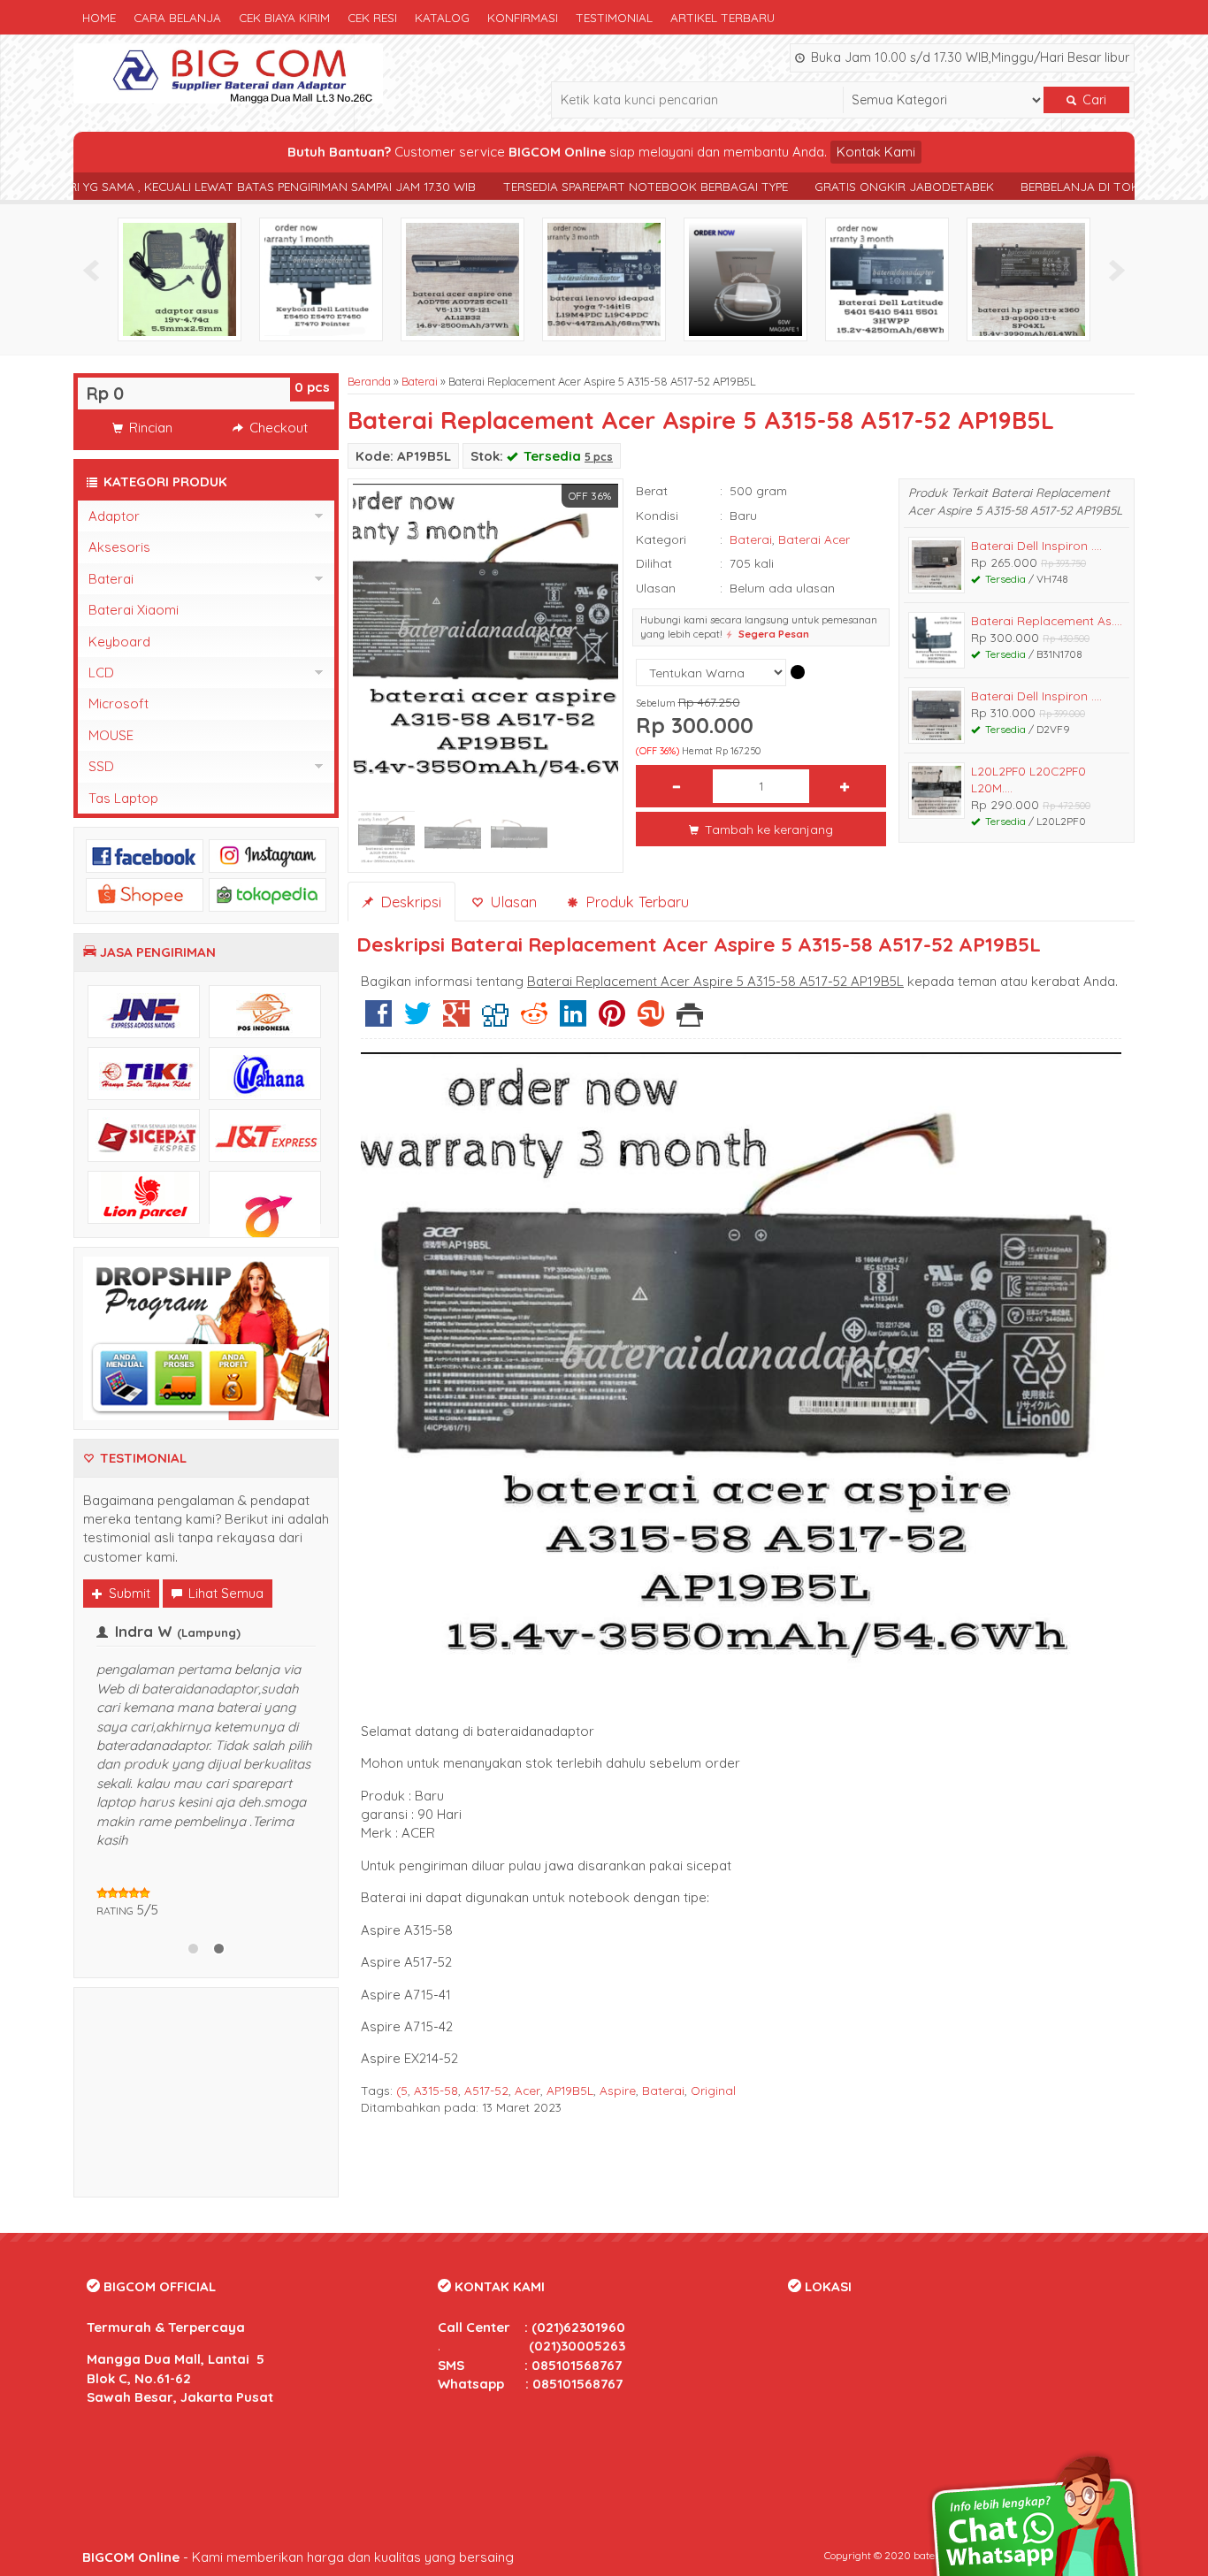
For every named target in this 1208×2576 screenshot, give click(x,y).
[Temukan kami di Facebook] (145, 855)
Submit (128, 1593)
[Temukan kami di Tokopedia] (268, 894)
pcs (312, 387)
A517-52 (486, 2090)
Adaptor (114, 516)
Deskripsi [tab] (409, 902)
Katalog (442, 17)
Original (713, 2090)
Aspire (618, 2090)
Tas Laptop (123, 798)
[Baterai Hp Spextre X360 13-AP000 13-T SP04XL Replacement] (1028, 278)
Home (99, 17)
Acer (528, 2090)
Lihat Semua (224, 1593)
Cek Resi (372, 17)
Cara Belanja (177, 17)
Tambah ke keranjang (767, 829)
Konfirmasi (523, 17)
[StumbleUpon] (651, 1020)
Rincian (149, 428)
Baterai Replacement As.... (1047, 620)
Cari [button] (1093, 100)
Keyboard (119, 642)
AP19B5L (570, 2090)
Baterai (420, 381)
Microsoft (119, 703)
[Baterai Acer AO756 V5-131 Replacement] (463, 278)
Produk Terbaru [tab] (635, 902)
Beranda (369, 381)
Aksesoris (119, 547)
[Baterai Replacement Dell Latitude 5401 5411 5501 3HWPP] (887, 278)
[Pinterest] (612, 1020)
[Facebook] (378, 1020)
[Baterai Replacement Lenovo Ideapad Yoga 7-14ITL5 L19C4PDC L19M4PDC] (604, 278)
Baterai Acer (814, 539)
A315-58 (436, 2090)
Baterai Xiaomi (134, 610)
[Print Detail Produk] (690, 1020)
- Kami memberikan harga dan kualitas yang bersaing (298, 2557)
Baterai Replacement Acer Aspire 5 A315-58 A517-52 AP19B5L (701, 420)
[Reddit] (534, 1020)
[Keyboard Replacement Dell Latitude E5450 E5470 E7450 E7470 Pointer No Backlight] (321, 278)
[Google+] (456, 1020)
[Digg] (495, 1020)
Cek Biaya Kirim (284, 17)
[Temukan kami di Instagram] (268, 855)
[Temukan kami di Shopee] (145, 894)
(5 (402, 2090)
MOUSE (111, 735)
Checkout (277, 428)
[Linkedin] (573, 1020)
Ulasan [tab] (511, 902)
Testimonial (614, 17)
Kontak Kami (876, 152)
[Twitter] (417, 1020)
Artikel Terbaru (723, 17)
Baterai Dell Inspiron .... (1036, 545)
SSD (101, 766)
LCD (101, 673)
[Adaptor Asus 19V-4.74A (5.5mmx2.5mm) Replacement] (180, 278)
